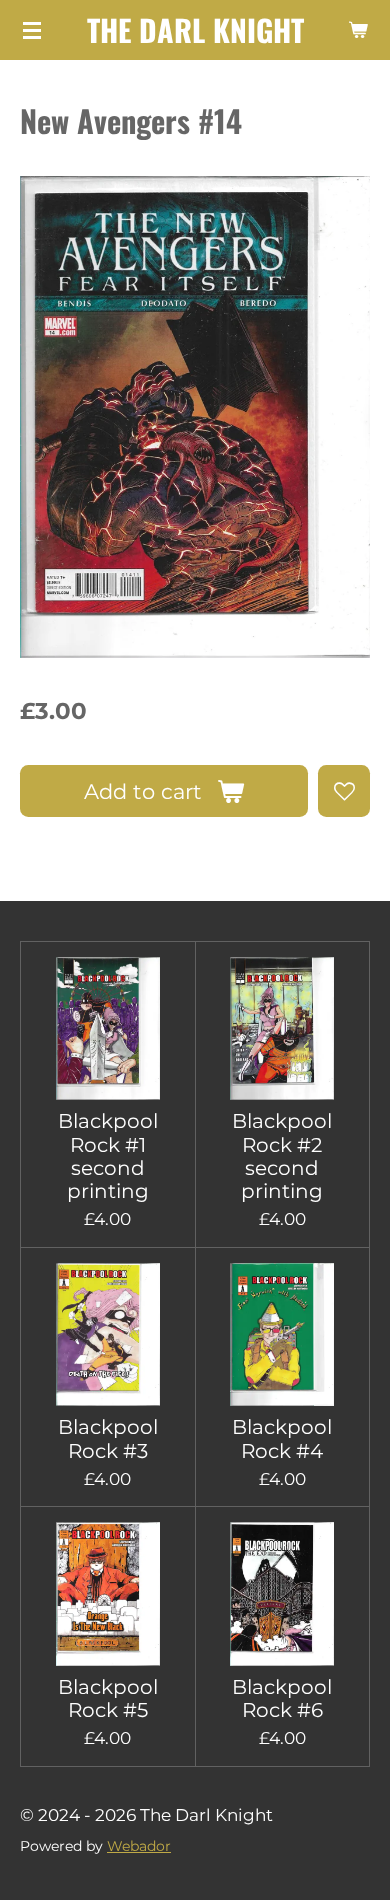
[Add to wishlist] (344, 791)
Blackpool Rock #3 (108, 1439)
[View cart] (358, 30)
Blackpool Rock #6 (282, 1699)
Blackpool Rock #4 (282, 1439)
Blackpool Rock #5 (108, 1699)
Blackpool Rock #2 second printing (282, 1156)
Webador (139, 1846)
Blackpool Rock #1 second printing (108, 1156)
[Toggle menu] (32, 30)
